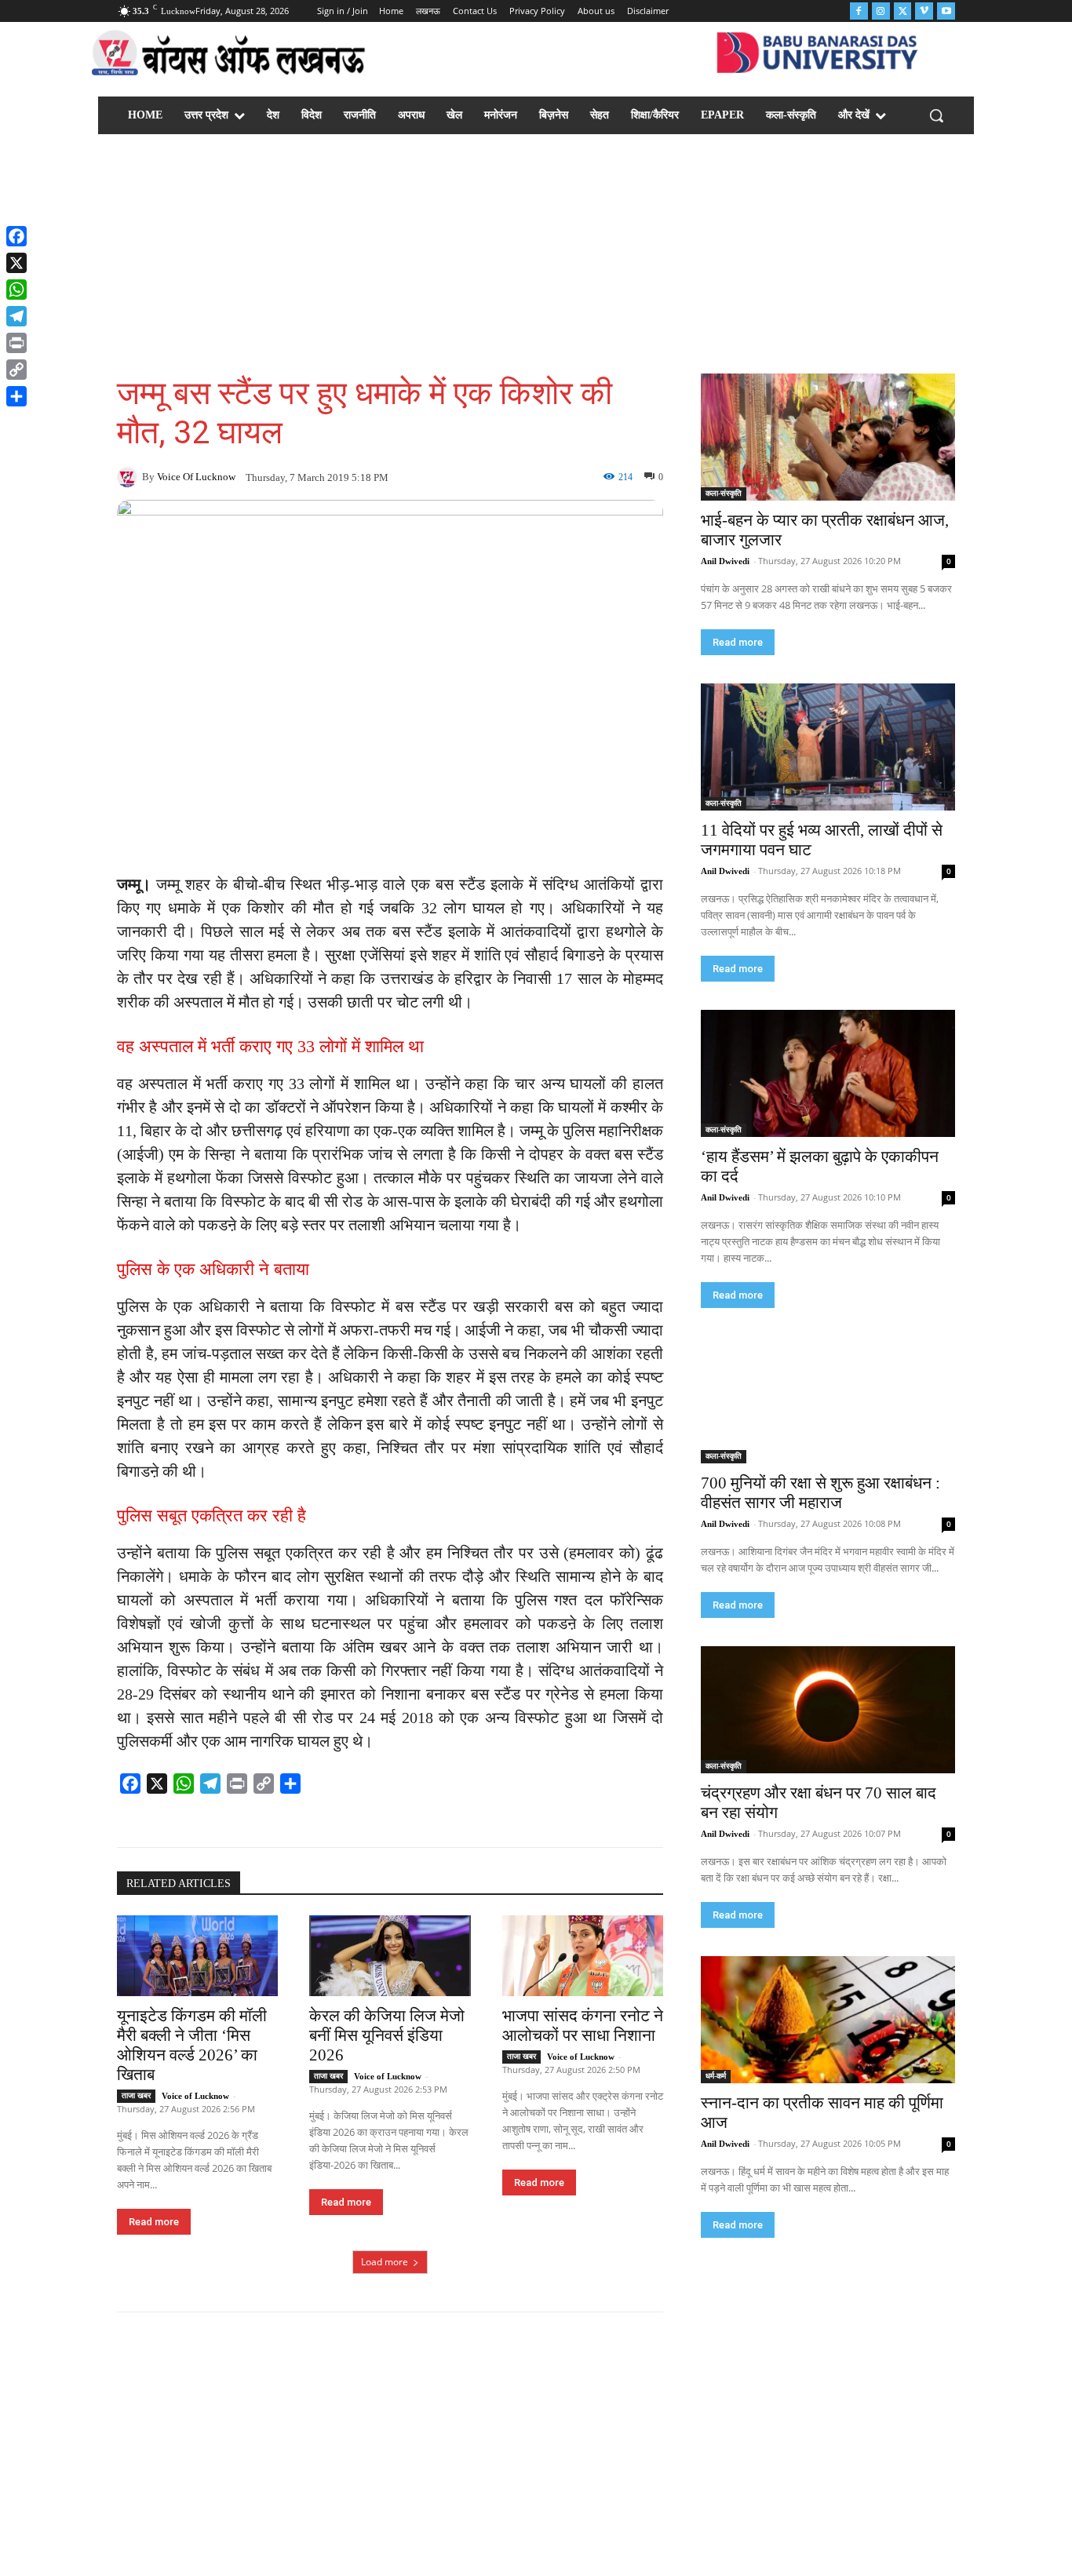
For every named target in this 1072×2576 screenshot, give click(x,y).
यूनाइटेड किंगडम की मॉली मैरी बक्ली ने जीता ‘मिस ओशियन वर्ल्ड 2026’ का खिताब (192, 2045)
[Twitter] (903, 11)
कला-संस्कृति (724, 493)
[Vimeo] (924, 11)
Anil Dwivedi (725, 561)
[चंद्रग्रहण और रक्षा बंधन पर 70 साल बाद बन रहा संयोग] (828, 1710)
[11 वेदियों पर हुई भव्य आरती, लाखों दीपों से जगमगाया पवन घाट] (828, 747)
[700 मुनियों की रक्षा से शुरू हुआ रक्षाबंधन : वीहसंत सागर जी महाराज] (828, 1400)
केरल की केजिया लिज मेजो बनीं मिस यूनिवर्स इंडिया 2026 (387, 2035)
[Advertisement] (536, 256)
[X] (16, 263)
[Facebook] (859, 11)
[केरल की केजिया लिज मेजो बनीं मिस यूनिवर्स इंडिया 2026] (390, 1956)
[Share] (16, 396)
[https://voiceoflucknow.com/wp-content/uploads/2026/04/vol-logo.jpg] (229, 56)
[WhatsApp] (16, 290)
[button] (936, 115)
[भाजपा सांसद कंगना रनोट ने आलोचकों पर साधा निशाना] (583, 1956)
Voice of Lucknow (196, 477)
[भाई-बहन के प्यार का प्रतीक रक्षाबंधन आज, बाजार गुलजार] (828, 437)
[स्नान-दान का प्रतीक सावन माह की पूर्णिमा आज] (828, 2020)
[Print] (16, 343)
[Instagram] (881, 11)
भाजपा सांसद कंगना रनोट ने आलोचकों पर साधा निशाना (583, 2026)
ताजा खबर (136, 2095)
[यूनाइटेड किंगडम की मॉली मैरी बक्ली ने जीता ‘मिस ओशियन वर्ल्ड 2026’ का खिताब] (197, 1956)
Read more (154, 2222)
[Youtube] (946, 11)
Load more (385, 2262)
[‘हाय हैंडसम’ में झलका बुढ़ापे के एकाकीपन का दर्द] (828, 1073)
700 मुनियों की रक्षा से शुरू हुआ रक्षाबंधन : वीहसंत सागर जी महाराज (820, 1493)
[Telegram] (16, 316)
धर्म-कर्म (716, 2076)
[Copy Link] (16, 370)
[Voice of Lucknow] (129, 477)
